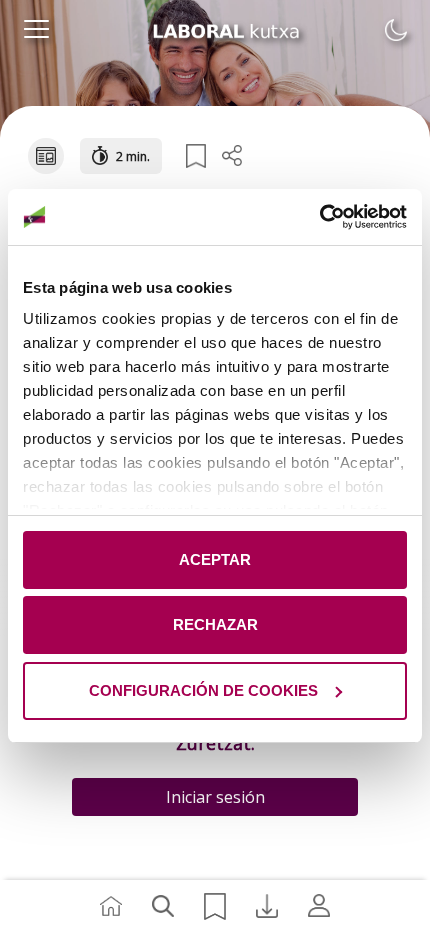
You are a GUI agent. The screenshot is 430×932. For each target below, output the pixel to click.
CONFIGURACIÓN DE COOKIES (203, 690)
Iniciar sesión (215, 797)
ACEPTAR (215, 559)
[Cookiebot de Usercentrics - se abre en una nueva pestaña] (319, 217)
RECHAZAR (215, 624)
